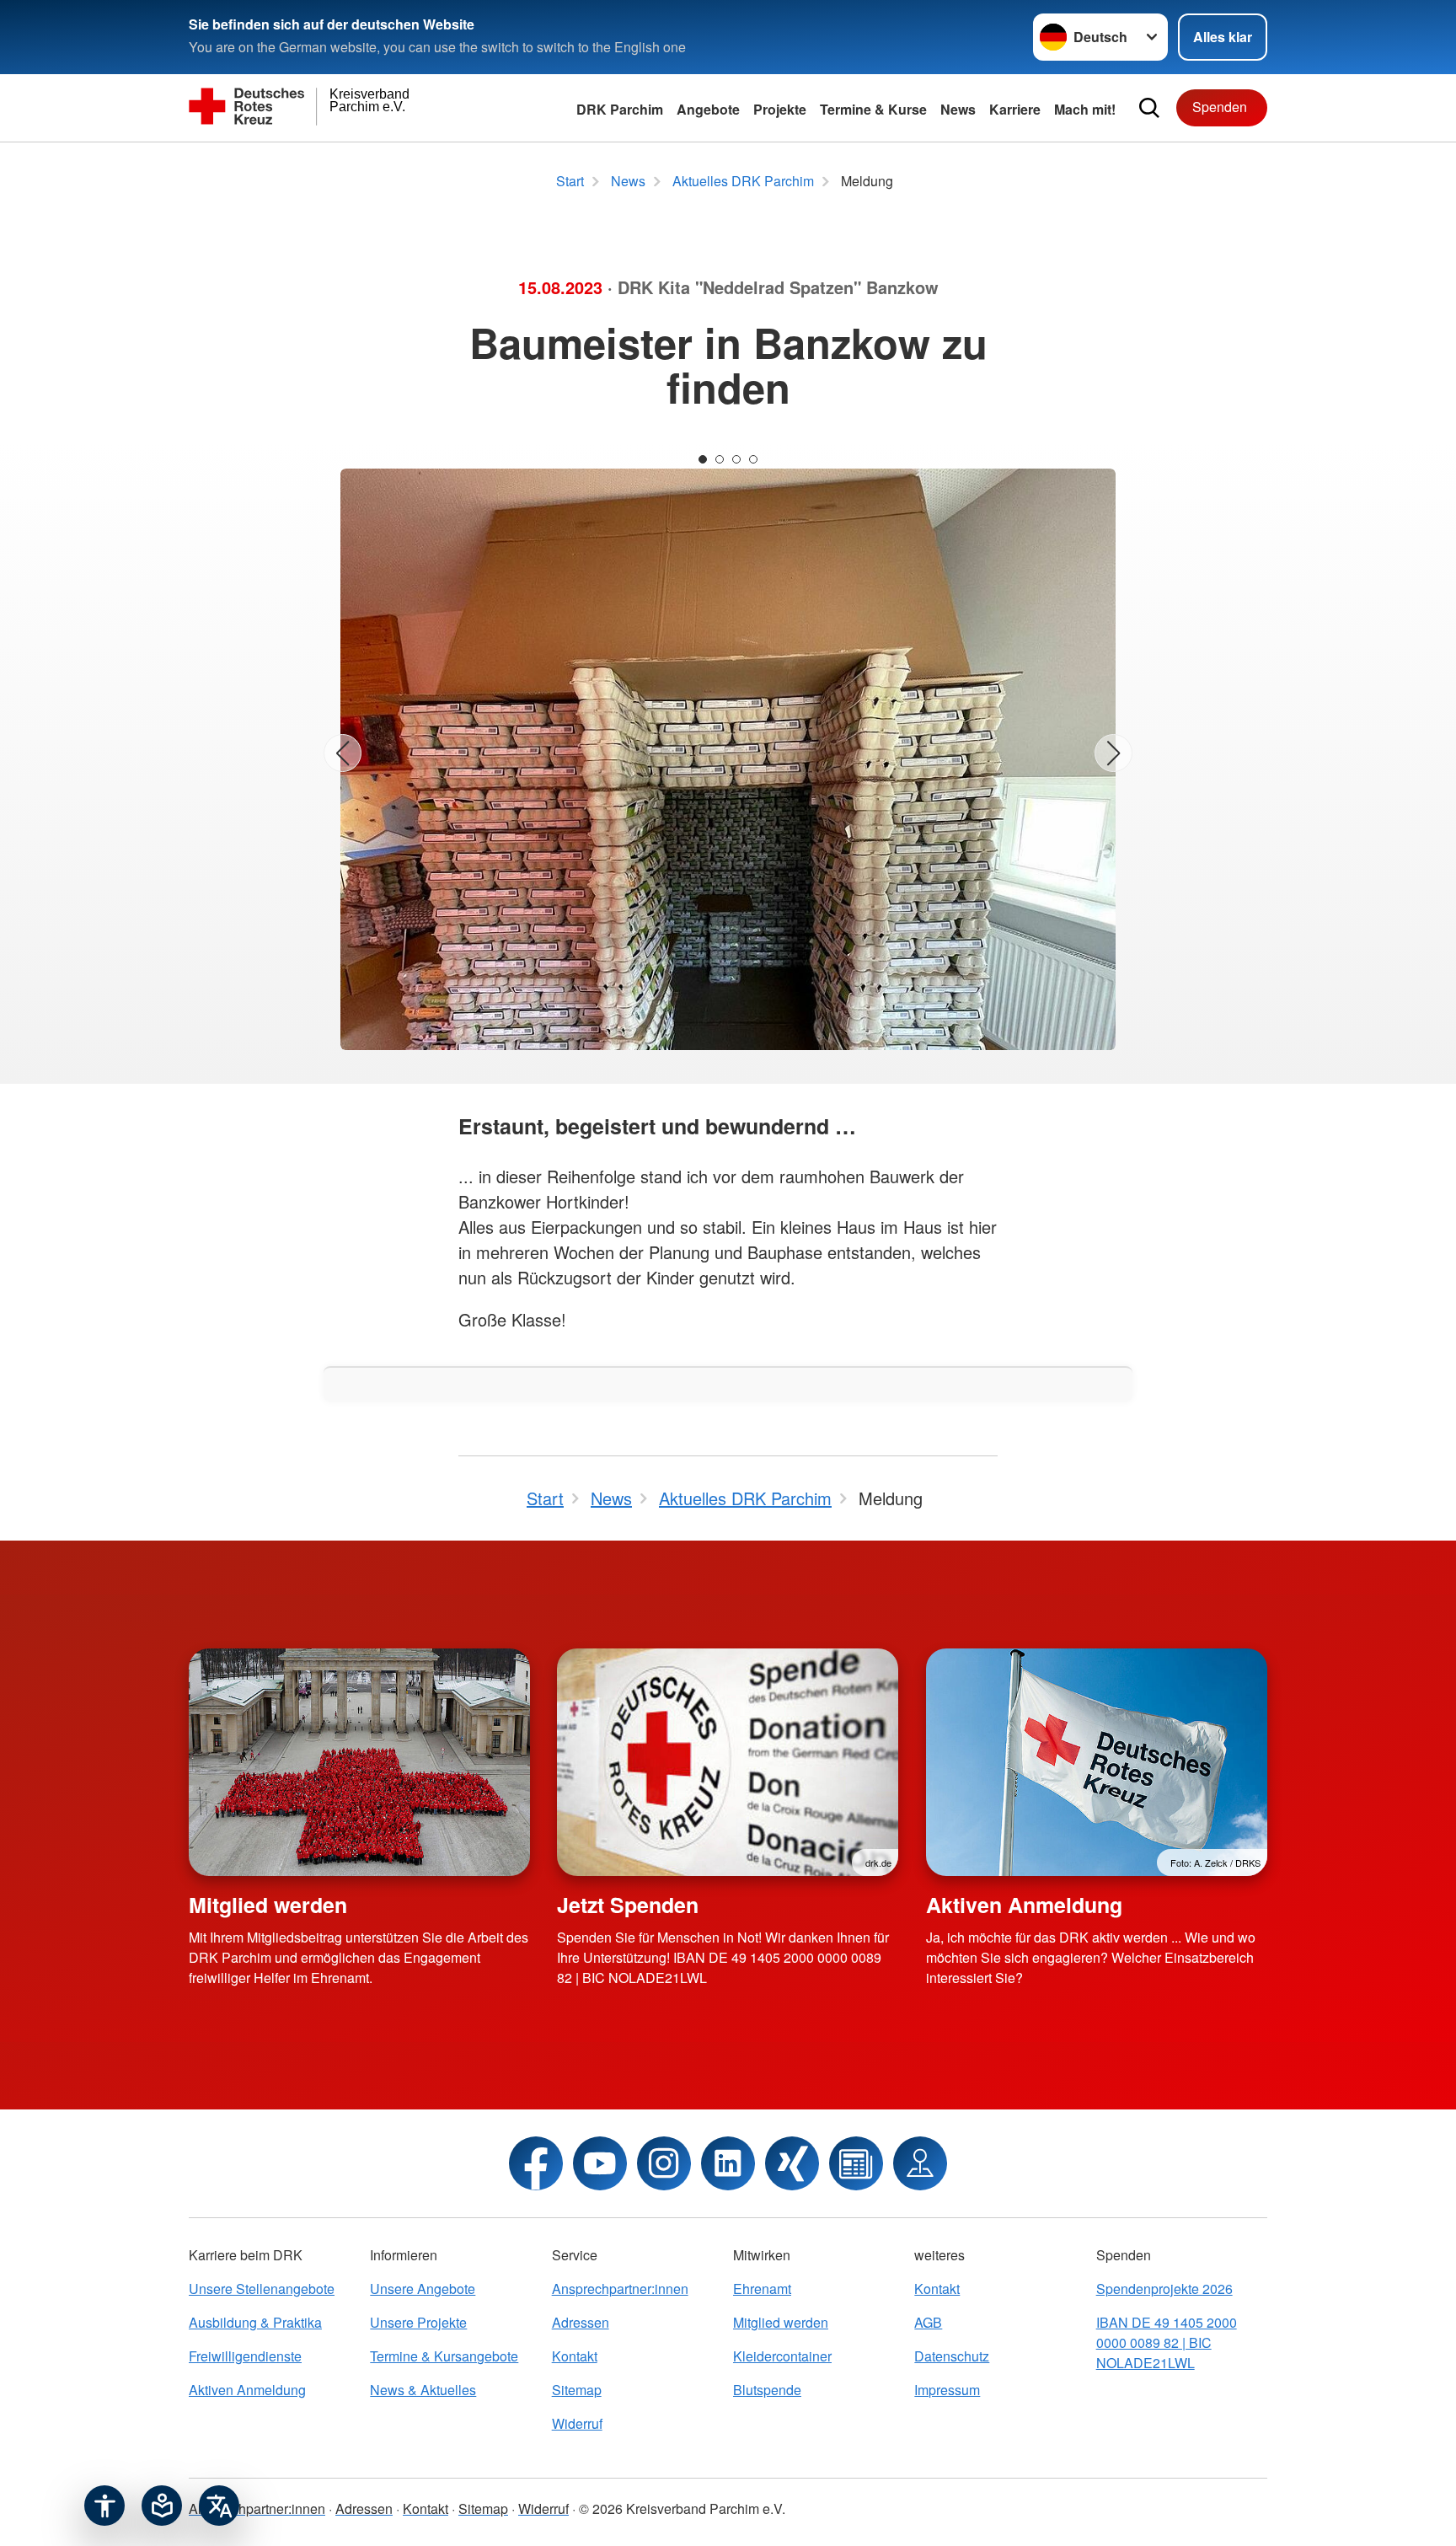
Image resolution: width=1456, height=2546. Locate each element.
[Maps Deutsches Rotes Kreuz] (920, 2163)
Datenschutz (952, 2356)
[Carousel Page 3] (736, 459)
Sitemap (577, 2390)
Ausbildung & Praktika (255, 2322)
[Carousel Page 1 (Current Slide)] (703, 459)
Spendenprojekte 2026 (1164, 2289)
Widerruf (577, 2423)
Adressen (581, 2322)
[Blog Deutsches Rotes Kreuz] (856, 2163)
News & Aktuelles (423, 2390)
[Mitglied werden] (359, 1762)
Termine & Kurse (873, 109)
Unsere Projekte (418, 2322)
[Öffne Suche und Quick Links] (1149, 108)
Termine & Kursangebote (444, 2356)
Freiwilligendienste (245, 2356)
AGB (928, 2322)
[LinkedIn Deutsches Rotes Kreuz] (728, 2163)
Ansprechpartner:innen (620, 2289)
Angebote (708, 109)
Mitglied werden (268, 1905)
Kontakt (575, 2356)
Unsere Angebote (423, 2289)
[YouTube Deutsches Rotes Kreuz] (600, 2163)
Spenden (1220, 107)
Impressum (947, 2390)
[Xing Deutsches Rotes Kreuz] (792, 2163)
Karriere (1015, 109)
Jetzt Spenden (628, 1905)
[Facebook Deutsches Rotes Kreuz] (536, 2163)
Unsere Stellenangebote (262, 2289)
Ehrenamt (762, 2289)
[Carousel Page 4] (753, 459)
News (958, 109)
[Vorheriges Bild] (343, 753)
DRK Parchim (620, 109)
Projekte (780, 109)
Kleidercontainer (782, 2356)
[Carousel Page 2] (720, 459)
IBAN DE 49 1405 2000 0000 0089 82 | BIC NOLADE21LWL (1167, 2342)
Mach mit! (1085, 109)
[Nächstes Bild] (1113, 753)
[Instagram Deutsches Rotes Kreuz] (664, 2163)
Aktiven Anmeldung (1024, 1905)
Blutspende (767, 2390)
